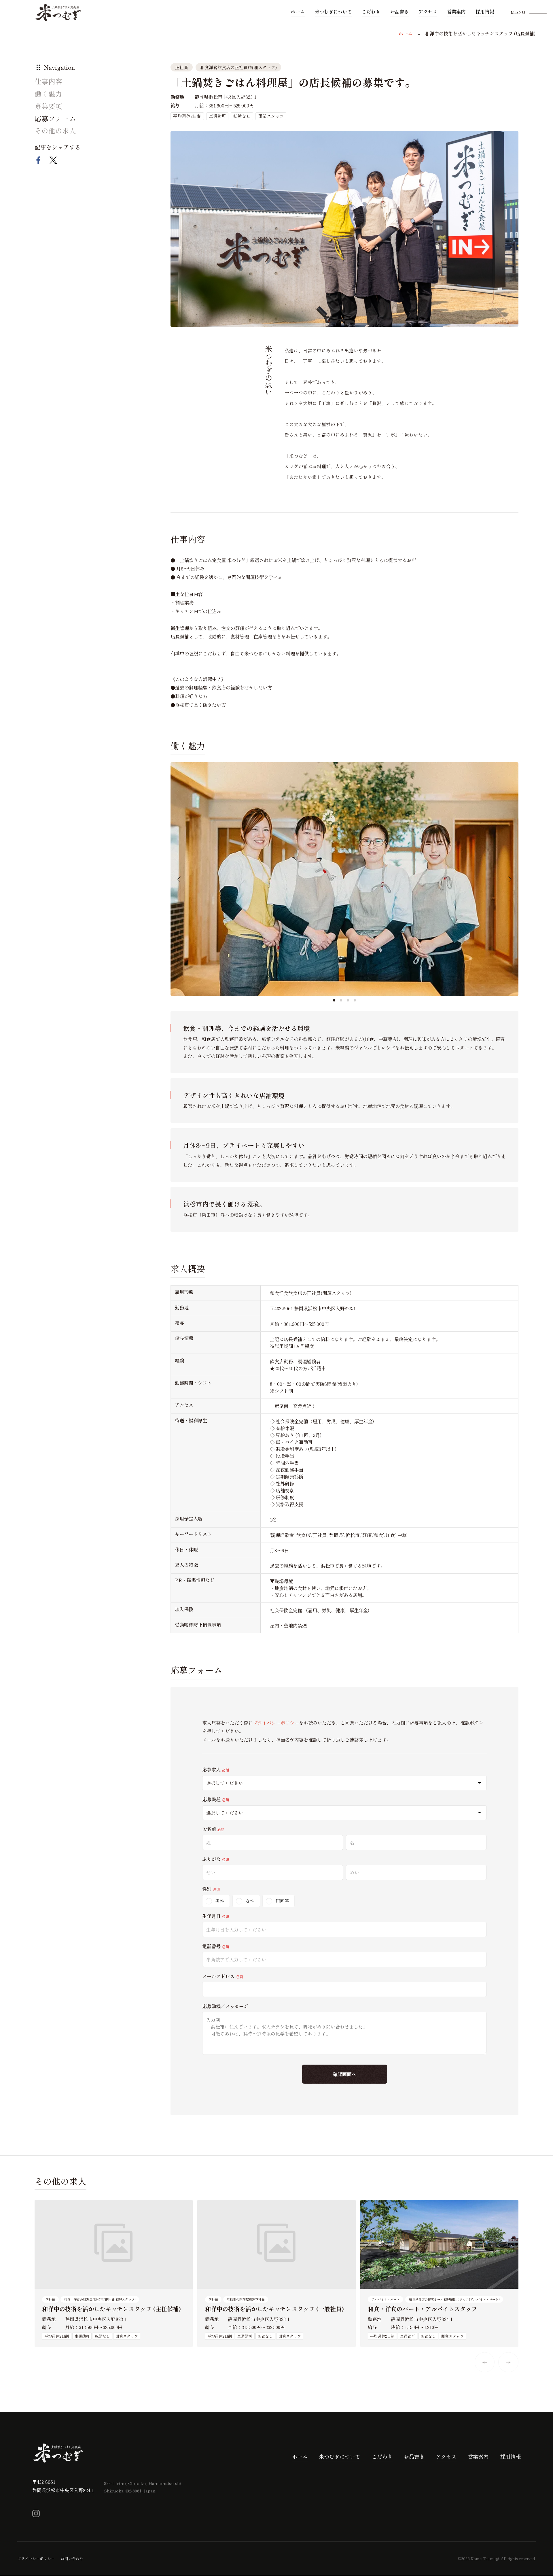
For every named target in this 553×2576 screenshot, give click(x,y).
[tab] (334, 1000)
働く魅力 (48, 94)
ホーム (298, 12)
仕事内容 (48, 81)
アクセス (428, 12)
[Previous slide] (179, 879)
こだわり (371, 12)
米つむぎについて (333, 12)
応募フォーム (55, 118)
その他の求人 (55, 131)
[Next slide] (510, 879)
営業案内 (456, 12)
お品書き (399, 12)
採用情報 (485, 12)
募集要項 (48, 106)
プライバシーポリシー (276, 1723)
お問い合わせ (72, 2559)
